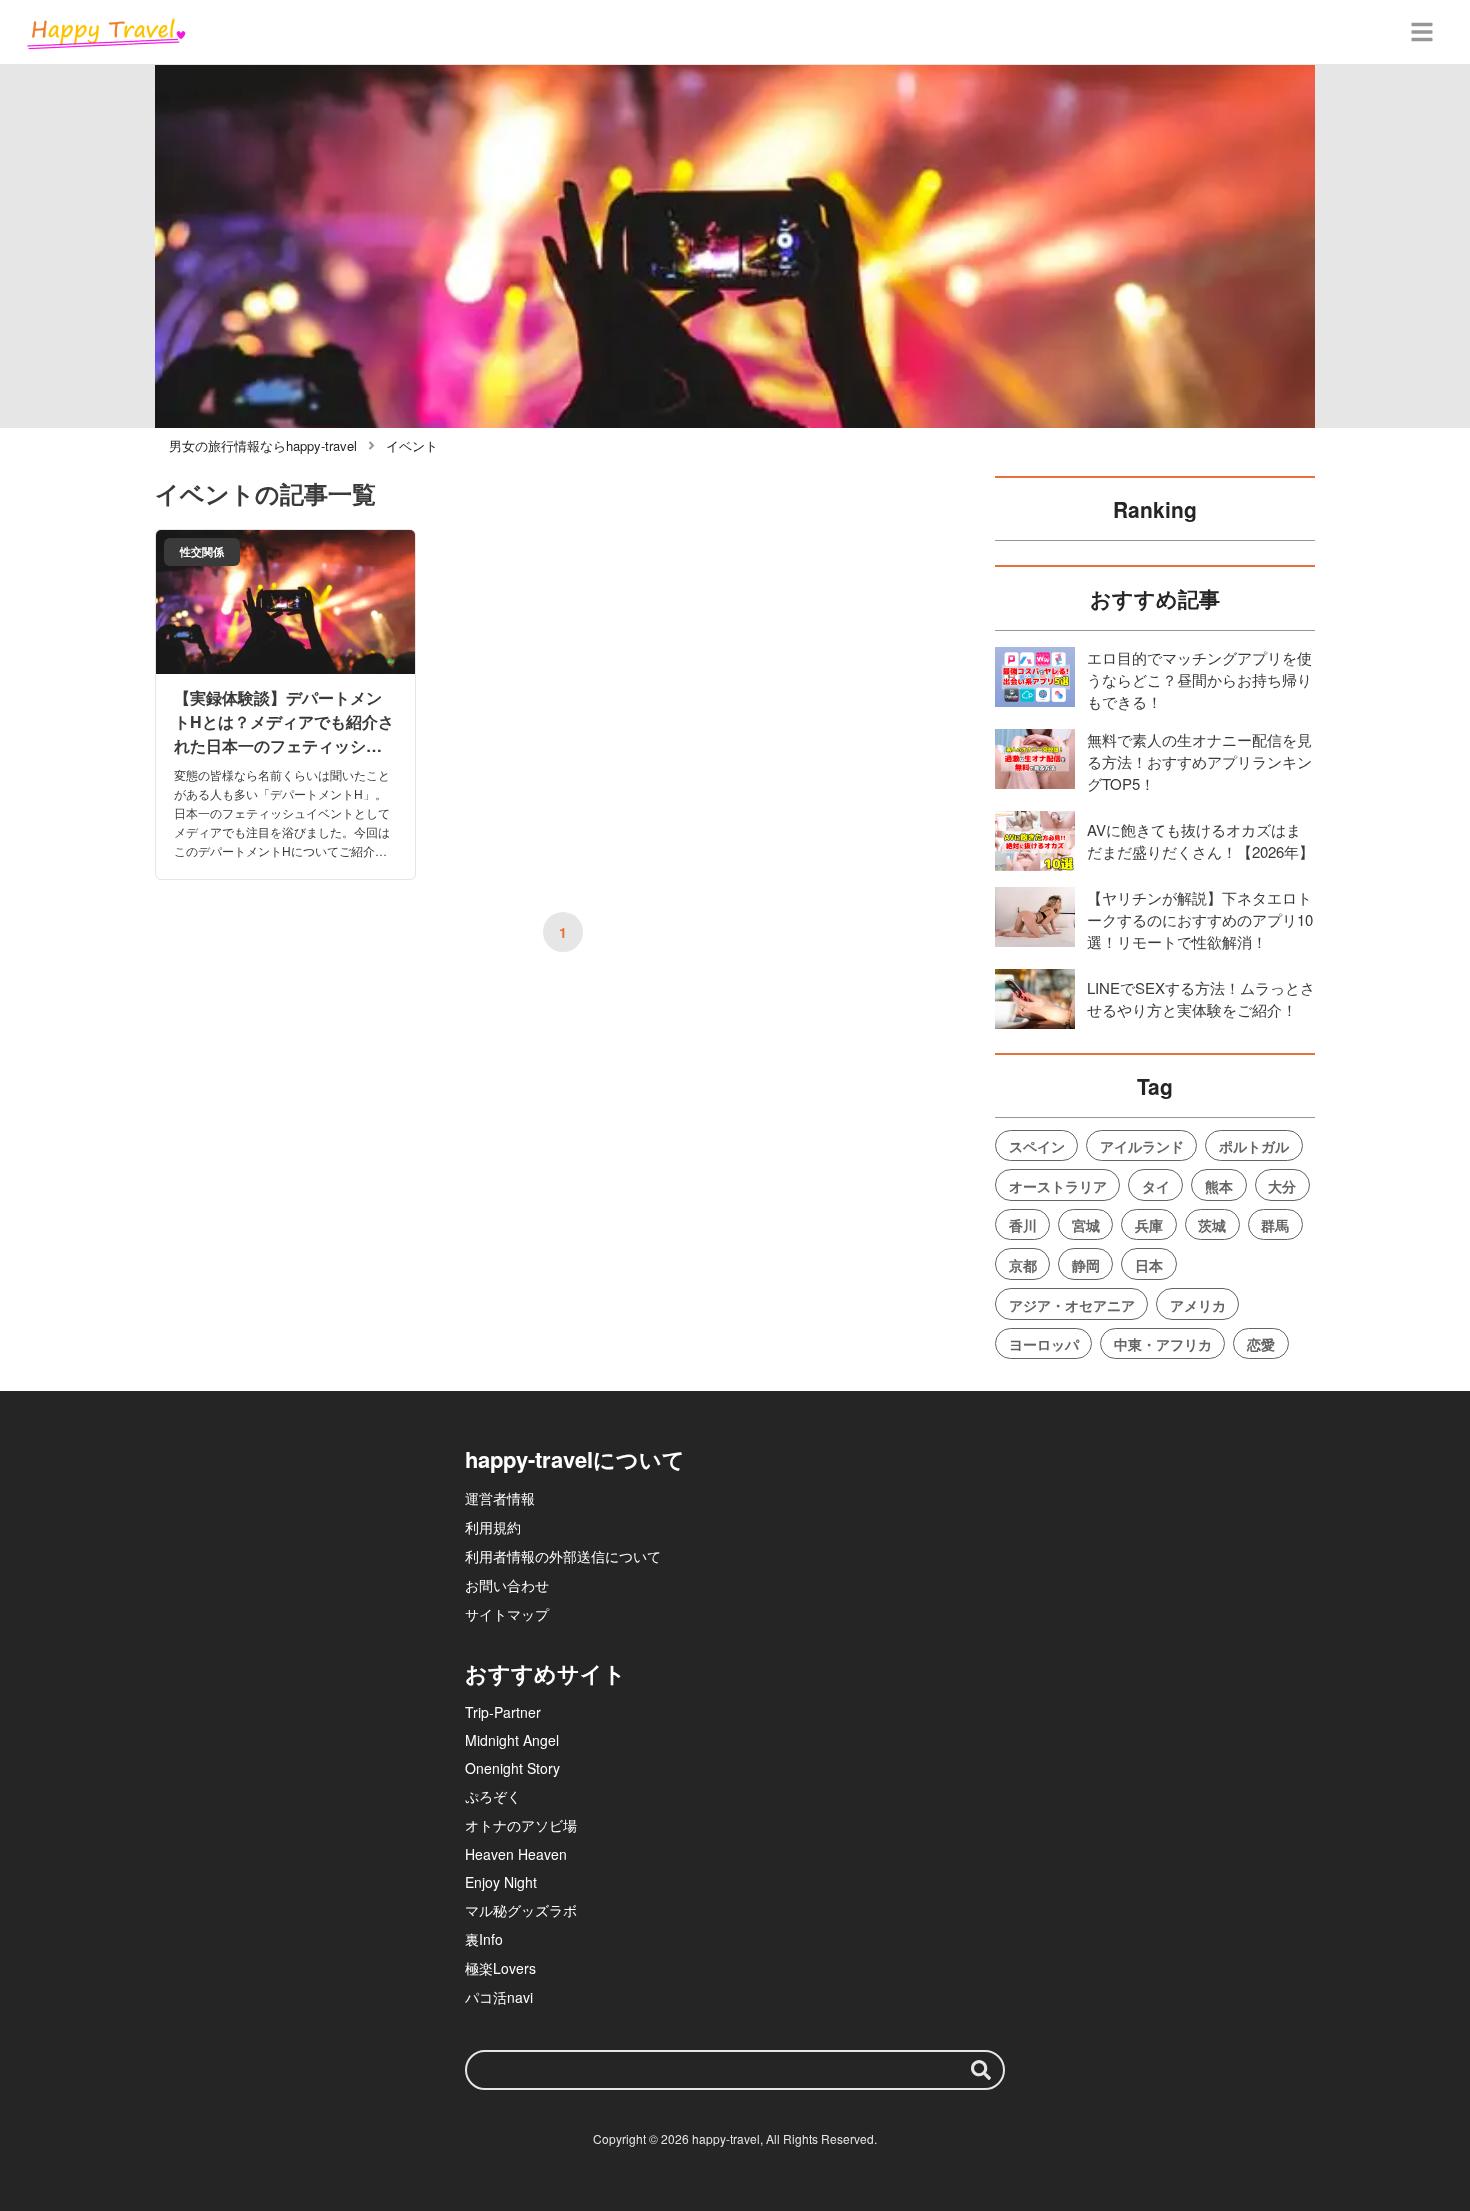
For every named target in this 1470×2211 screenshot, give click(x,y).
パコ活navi (499, 1997)
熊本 (1219, 1186)
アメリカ (1198, 1305)
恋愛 (1261, 1344)
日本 (1149, 1265)
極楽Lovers (500, 1968)
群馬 (1275, 1225)
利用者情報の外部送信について (563, 1556)
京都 (1023, 1265)
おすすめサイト (545, 1673)
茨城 (1212, 1225)
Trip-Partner (503, 1712)
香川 (1023, 1225)
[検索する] (981, 2070)
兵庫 (1149, 1225)
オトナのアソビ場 (521, 1825)
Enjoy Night (501, 1882)
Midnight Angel (512, 1740)
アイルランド (1142, 1146)
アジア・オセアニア (1072, 1305)
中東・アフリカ (1163, 1344)
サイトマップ (507, 1614)
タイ (1156, 1186)
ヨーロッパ (1044, 1344)
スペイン (1037, 1146)
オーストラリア (1058, 1186)
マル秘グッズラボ (521, 1910)
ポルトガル (1254, 1146)
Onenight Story (512, 1768)
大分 (1282, 1186)
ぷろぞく (493, 1796)
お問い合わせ (507, 1585)
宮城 (1086, 1225)
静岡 (1086, 1265)
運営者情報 (500, 1498)
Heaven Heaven (516, 1854)
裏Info (484, 1939)
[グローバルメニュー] (1422, 32)
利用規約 (493, 1527)
